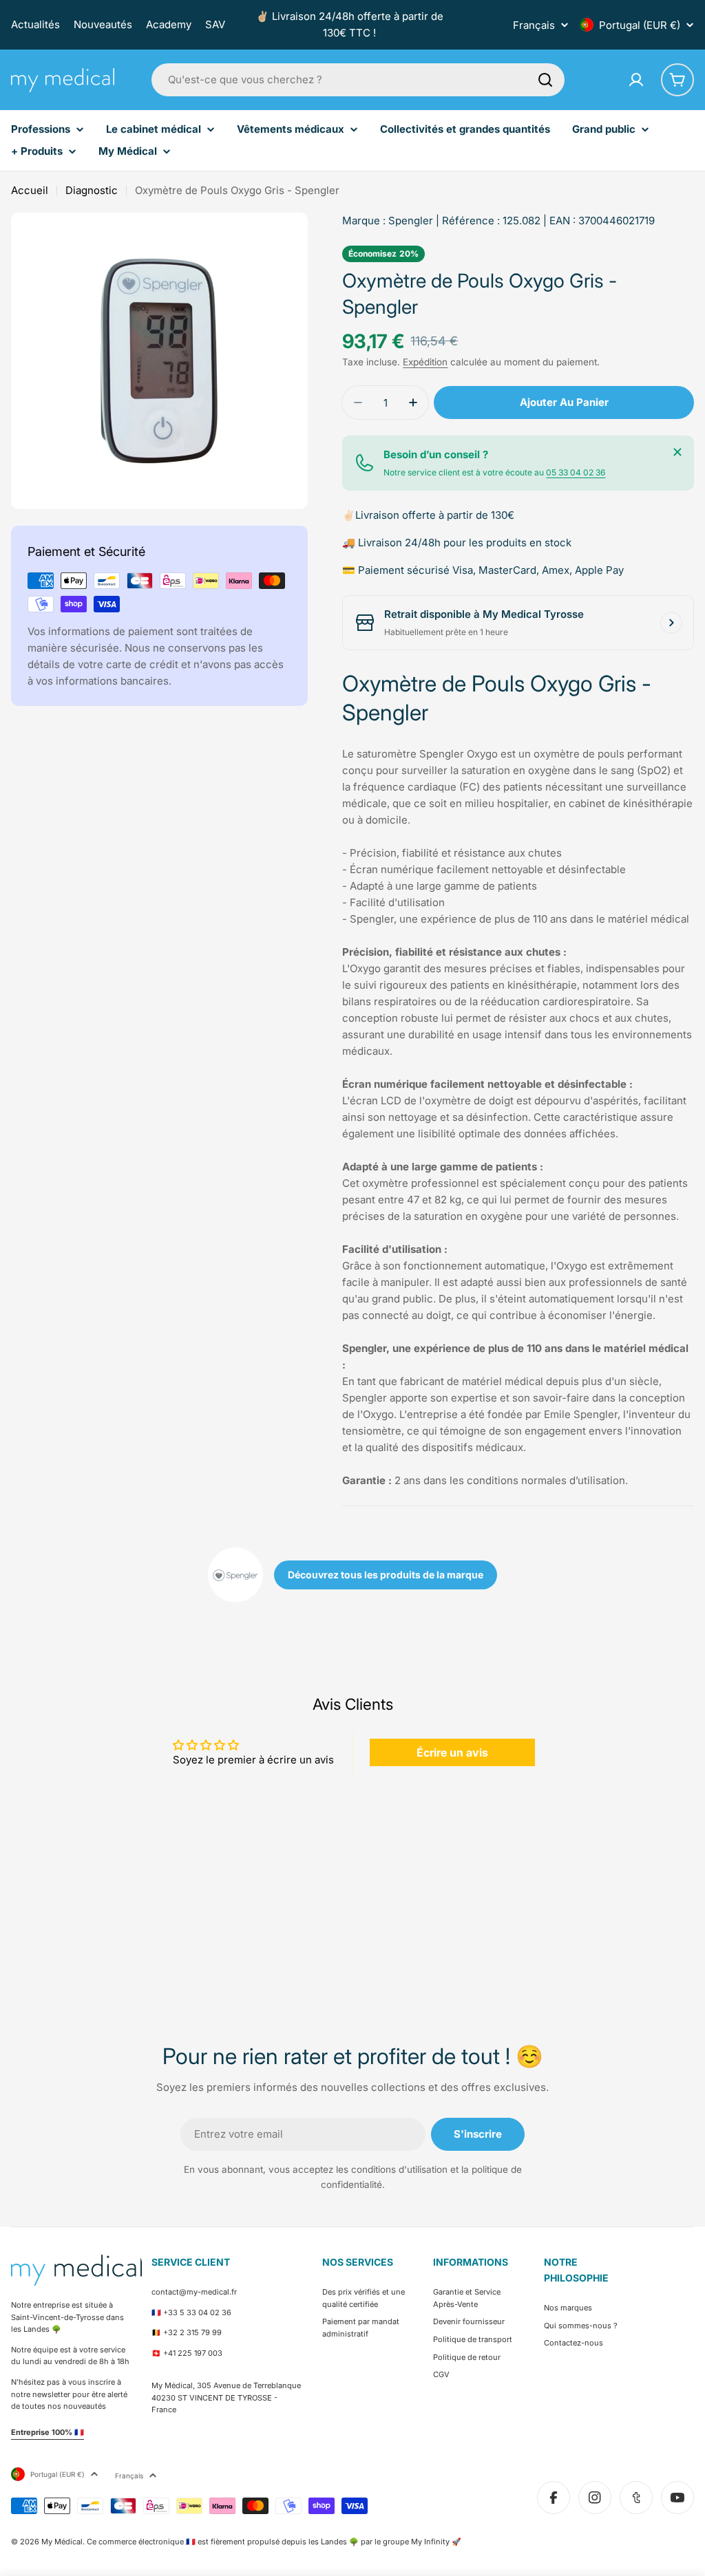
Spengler (411, 221)
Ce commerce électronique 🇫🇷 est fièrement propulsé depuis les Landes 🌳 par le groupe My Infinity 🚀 (274, 2542)
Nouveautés (103, 24)
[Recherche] (545, 80)
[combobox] (358, 80)
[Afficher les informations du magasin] (671, 623)
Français (534, 25)
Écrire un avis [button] (452, 1752)
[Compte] (636, 80)
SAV (215, 24)
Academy (169, 24)
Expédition (425, 362)
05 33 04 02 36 (576, 472)
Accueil (30, 190)
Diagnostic (92, 190)
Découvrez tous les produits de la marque (386, 1575)
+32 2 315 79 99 (192, 2332)
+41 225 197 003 (193, 2353)
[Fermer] (677, 452)
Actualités (35, 24)
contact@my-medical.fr (194, 2292)
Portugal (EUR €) (640, 25)
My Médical (62, 2542)
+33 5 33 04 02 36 (197, 2312)
